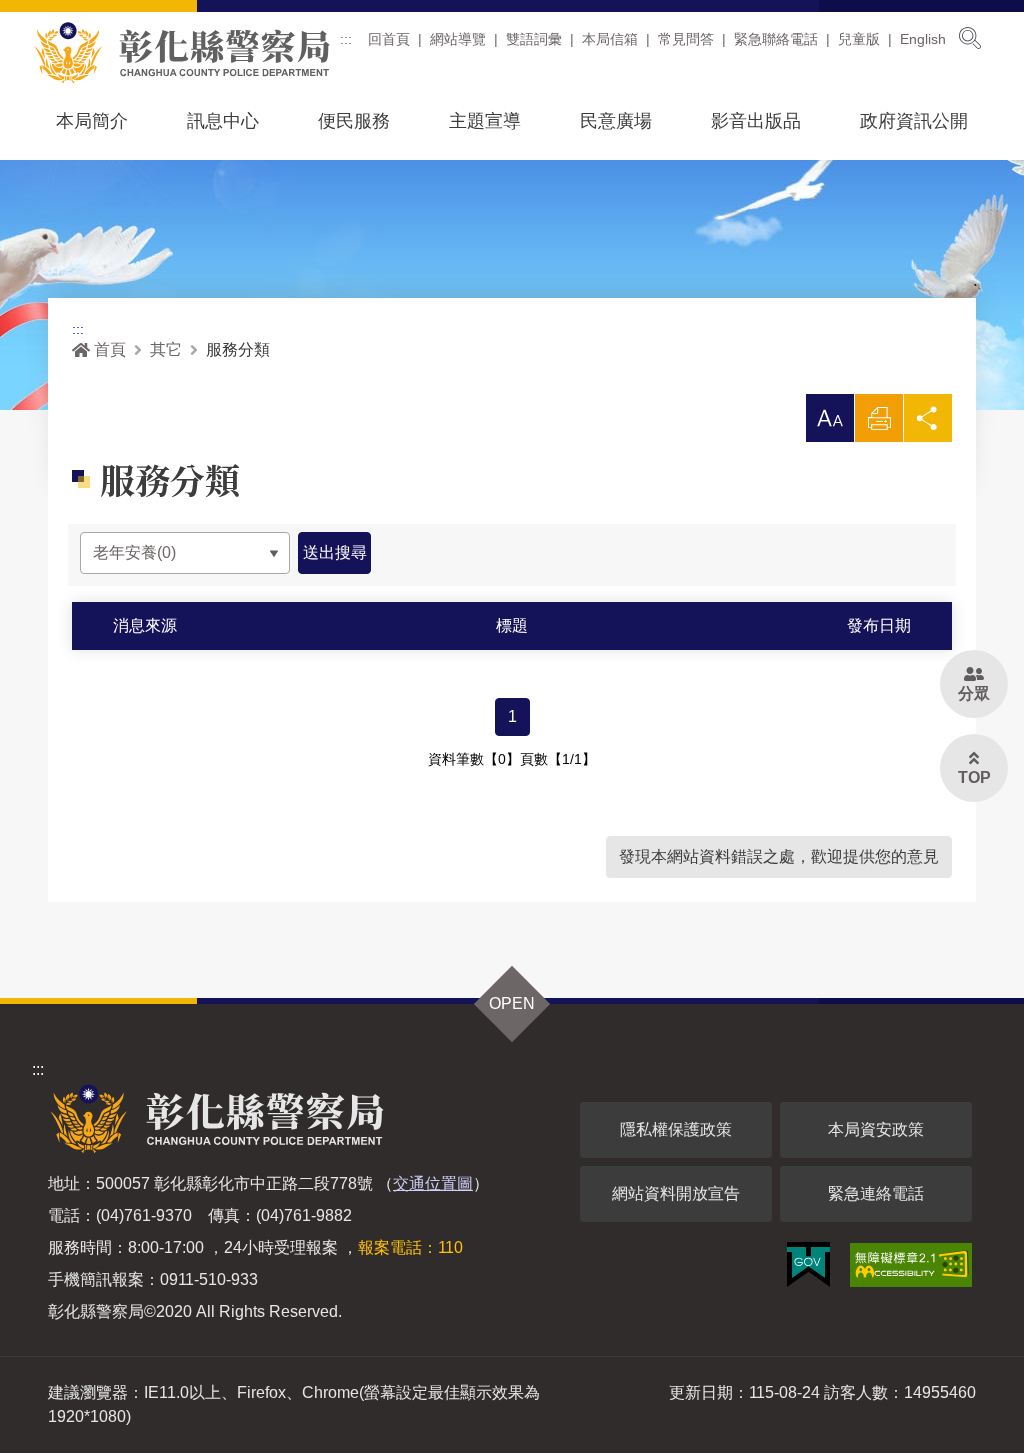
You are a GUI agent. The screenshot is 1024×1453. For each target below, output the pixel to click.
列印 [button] (879, 423)
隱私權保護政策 (676, 1129)
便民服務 (354, 121)
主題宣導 (485, 121)
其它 (166, 349)
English (923, 39)
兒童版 (859, 39)
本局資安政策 (876, 1129)
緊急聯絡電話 (776, 39)
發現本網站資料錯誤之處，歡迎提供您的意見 (779, 856)
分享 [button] (928, 423)
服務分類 (238, 349)
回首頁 (389, 39)
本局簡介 (92, 121)
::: (346, 39)
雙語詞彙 (534, 39)
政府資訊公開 (914, 121)
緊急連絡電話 (876, 1193)
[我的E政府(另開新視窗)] (808, 1264)
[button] (830, 418)
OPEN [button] (512, 1003)
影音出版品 (756, 121)
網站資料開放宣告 (676, 1193)
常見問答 (686, 39)
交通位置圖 (433, 1183)
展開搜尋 (970, 38)
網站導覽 (458, 39)
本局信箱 (610, 39)
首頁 (110, 349)
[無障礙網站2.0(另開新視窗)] (911, 1265)
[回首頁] (182, 53)
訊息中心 (223, 121)
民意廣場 (616, 121)
